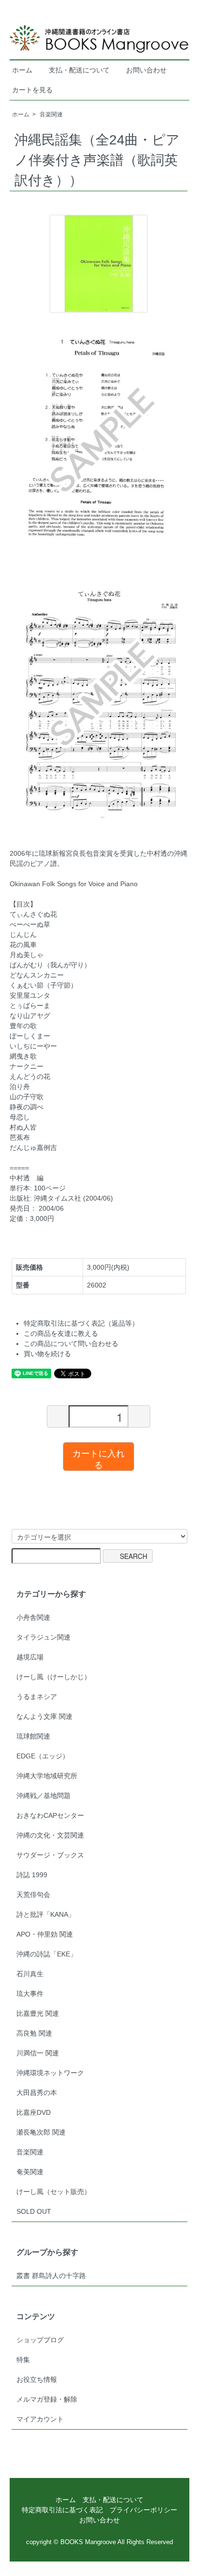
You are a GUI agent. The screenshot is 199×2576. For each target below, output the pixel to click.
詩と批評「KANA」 (46, 1914)
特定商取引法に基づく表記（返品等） (81, 1323)
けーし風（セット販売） (54, 2192)
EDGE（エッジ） (43, 1756)
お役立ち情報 (37, 2379)
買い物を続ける (47, 1354)
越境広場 (30, 1657)
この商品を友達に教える (61, 1333)
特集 (23, 2360)
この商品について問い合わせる (71, 1344)
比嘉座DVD (34, 2112)
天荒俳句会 (33, 1895)
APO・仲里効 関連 (45, 1934)
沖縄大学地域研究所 (47, 1776)
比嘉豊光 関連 (38, 2013)
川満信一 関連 (38, 2053)
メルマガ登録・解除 (47, 2399)
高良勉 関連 (34, 2033)
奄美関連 (30, 2172)
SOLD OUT (34, 2211)
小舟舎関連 (33, 1617)
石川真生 (30, 1974)
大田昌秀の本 (37, 2093)
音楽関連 (51, 114)
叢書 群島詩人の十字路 (51, 2276)
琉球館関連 (33, 1736)
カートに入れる (99, 1458)
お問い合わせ (146, 70)
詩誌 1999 (32, 1875)
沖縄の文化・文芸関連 (50, 1835)
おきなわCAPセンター (50, 1815)
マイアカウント (40, 2419)
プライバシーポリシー (143, 2510)
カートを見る (32, 90)
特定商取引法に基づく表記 (62, 2510)
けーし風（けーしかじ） (54, 1677)
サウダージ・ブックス (50, 1855)
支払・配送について (79, 70)
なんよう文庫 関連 (44, 1716)
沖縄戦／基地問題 (43, 1796)
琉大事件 (30, 1994)
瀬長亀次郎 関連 (41, 2132)
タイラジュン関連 (43, 1637)
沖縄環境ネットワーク (50, 2073)
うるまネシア (37, 1697)
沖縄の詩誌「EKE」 (47, 1954)
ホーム (22, 70)
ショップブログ (40, 2340)
